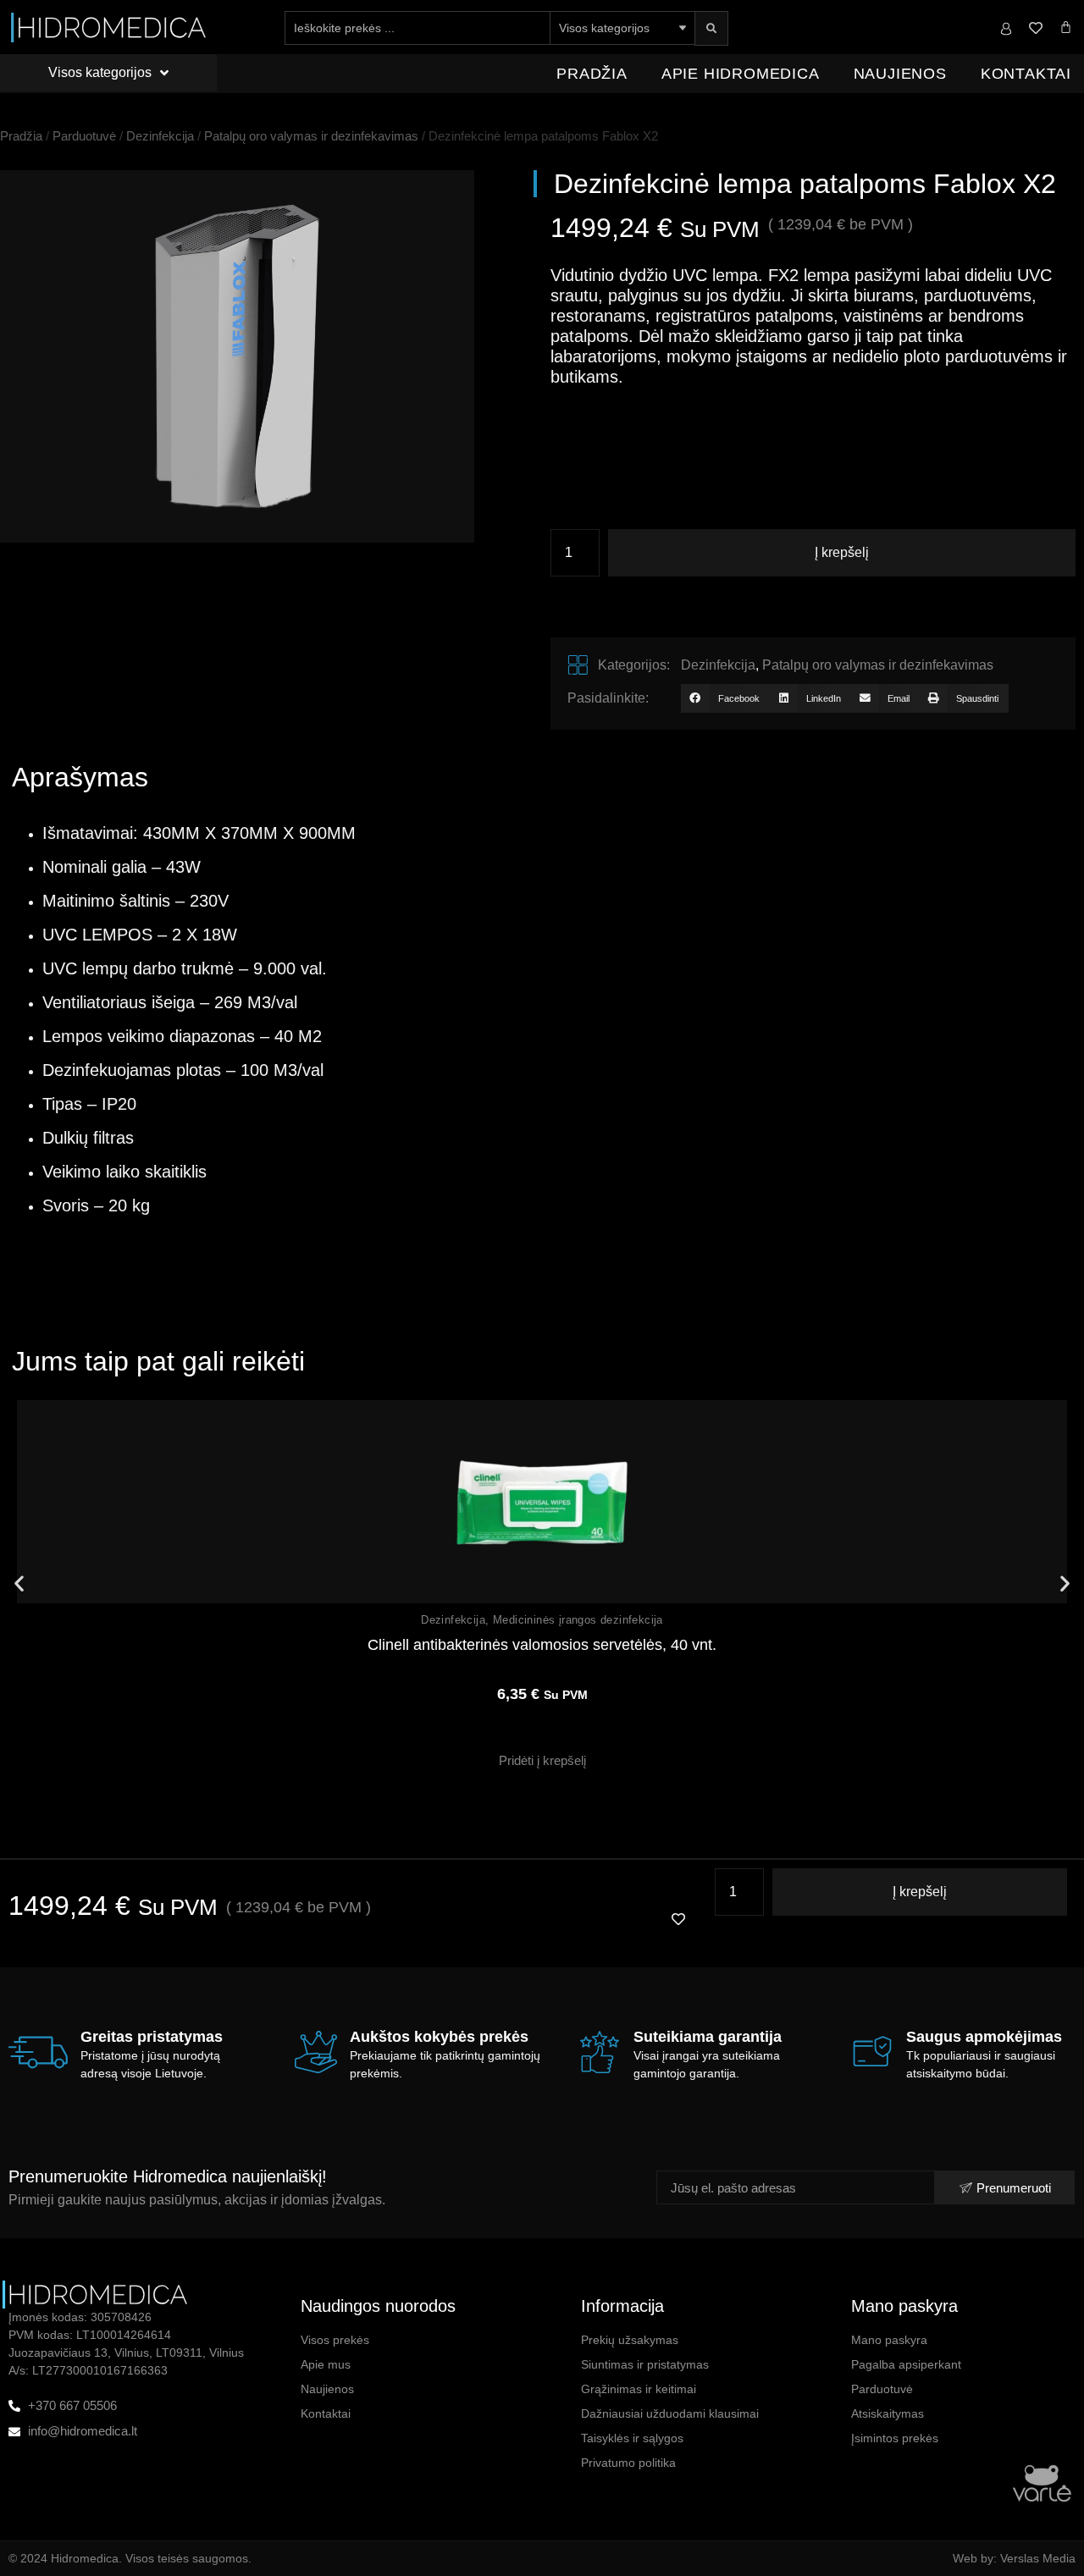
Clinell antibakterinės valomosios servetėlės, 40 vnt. (542, 1645)
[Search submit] (711, 28)
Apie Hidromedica (741, 74)
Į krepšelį (842, 552)
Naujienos (900, 74)
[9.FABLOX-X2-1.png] (237, 356)
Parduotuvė (84, 136)
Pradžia (592, 74)
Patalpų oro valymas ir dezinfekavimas (311, 136)
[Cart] (1066, 27)
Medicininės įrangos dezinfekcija (578, 1620)
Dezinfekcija (160, 136)
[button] (725, 698)
